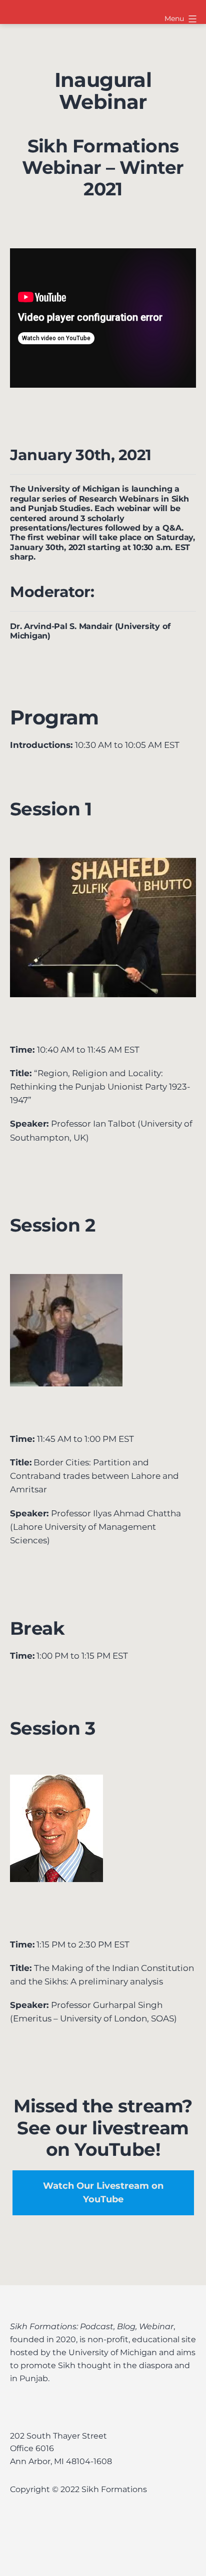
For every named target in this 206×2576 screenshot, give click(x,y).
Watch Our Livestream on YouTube (103, 2193)
